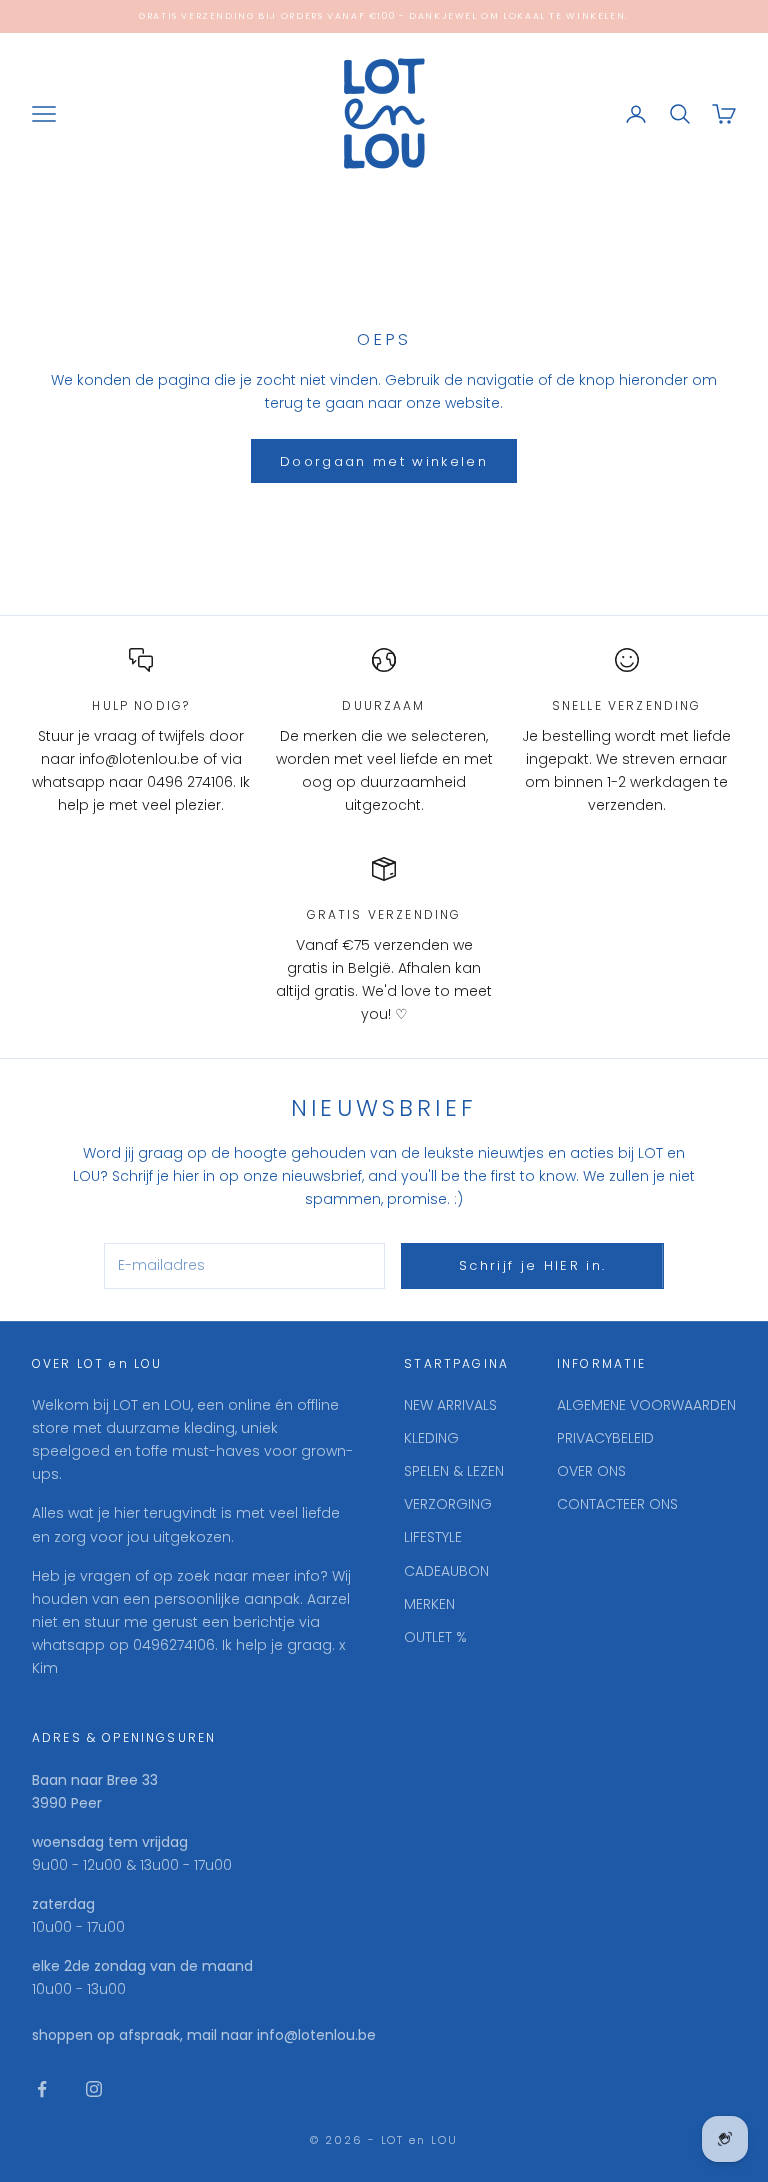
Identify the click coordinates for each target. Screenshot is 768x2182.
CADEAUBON (446, 1571)
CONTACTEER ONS (617, 1504)
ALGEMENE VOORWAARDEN (646, 1405)
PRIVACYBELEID (605, 1438)
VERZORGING (448, 1504)
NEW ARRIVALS (450, 1405)
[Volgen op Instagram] (94, 2089)
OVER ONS (591, 1471)
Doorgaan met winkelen (384, 461)
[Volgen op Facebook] (42, 2089)
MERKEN (429, 1604)
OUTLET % (435, 1637)
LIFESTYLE (433, 1537)
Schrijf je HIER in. (532, 1265)
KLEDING (431, 1438)
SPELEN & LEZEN (454, 1471)
